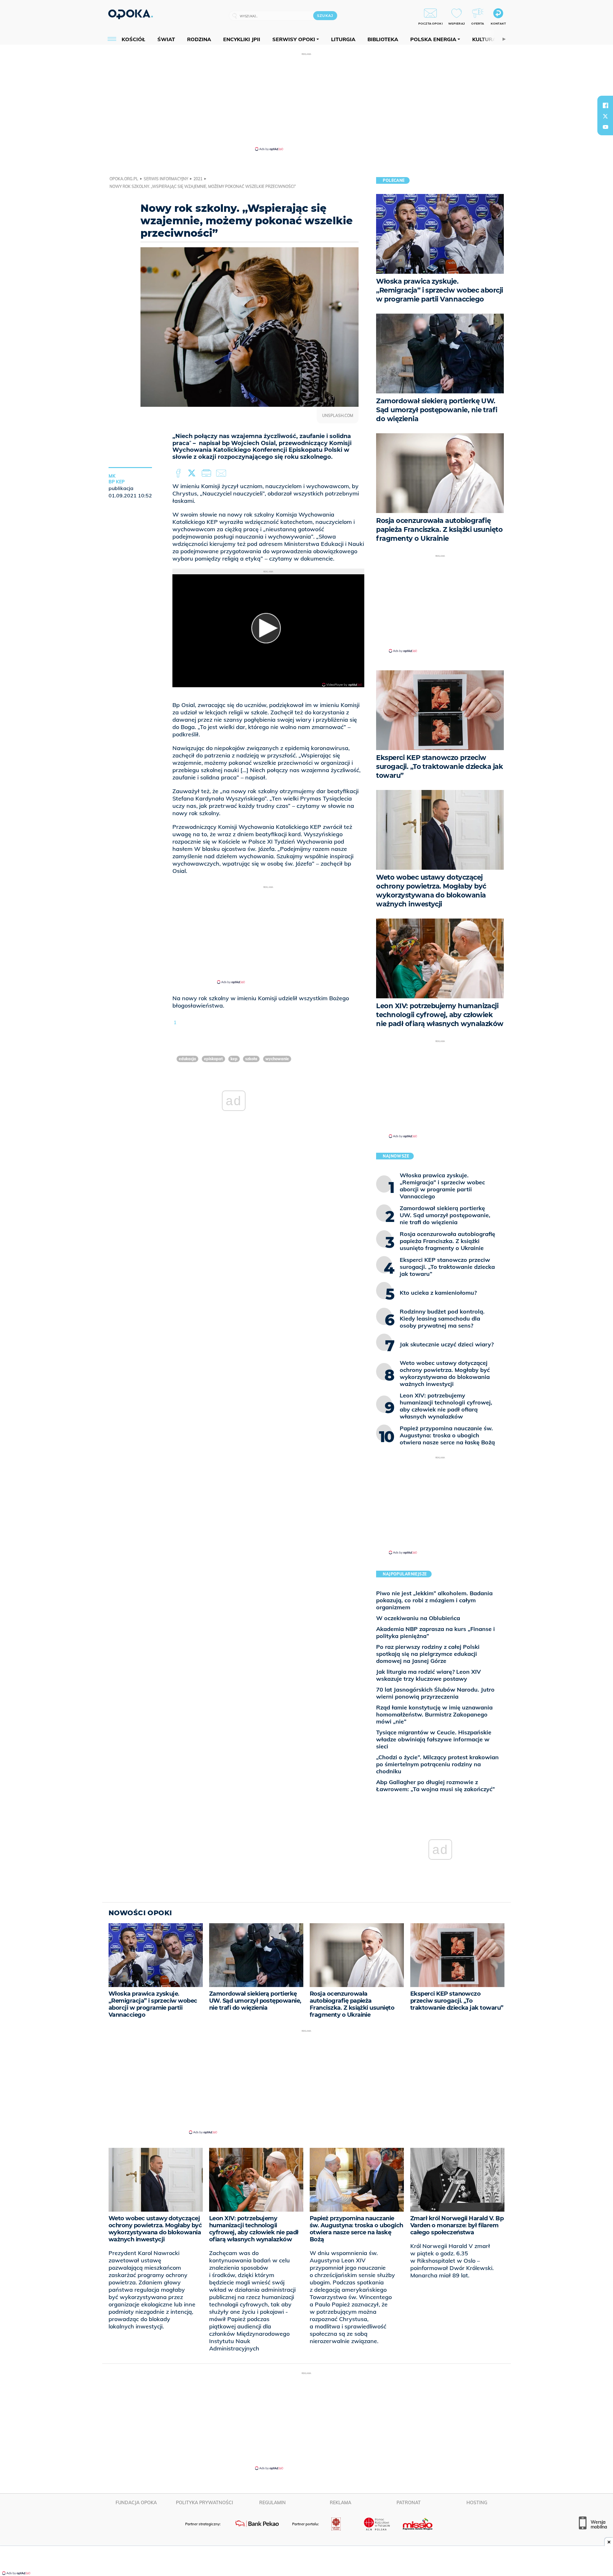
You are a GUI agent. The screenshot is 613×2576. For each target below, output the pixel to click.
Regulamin (272, 2503)
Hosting (477, 2503)
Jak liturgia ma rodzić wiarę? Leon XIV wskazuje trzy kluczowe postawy (428, 1675)
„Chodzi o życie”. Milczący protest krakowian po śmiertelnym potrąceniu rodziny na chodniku (437, 1764)
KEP (234, 1059)
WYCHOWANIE (277, 1059)
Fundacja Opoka (136, 2503)
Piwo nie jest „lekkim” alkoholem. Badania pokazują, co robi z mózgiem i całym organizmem (434, 1600)
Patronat (409, 2503)
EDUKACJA (187, 1059)
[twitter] (605, 116)
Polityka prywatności (204, 2503)
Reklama (341, 2503)
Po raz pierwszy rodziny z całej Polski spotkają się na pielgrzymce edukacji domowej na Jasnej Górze (428, 1654)
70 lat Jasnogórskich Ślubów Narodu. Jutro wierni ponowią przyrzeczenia (435, 1693)
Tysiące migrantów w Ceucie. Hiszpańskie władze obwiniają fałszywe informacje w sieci (434, 1739)
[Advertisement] (306, 101)
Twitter (193, 473)
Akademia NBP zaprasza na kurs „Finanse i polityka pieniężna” (435, 1632)
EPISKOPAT (213, 1059)
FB (179, 473)
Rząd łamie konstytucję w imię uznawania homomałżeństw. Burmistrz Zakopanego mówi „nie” (434, 1714)
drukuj (208, 473)
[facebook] (605, 105)
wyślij (222, 473)
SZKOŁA (251, 1059)
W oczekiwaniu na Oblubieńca (418, 1618)
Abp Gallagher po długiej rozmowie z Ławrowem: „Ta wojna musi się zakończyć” (435, 1786)
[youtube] (605, 127)
